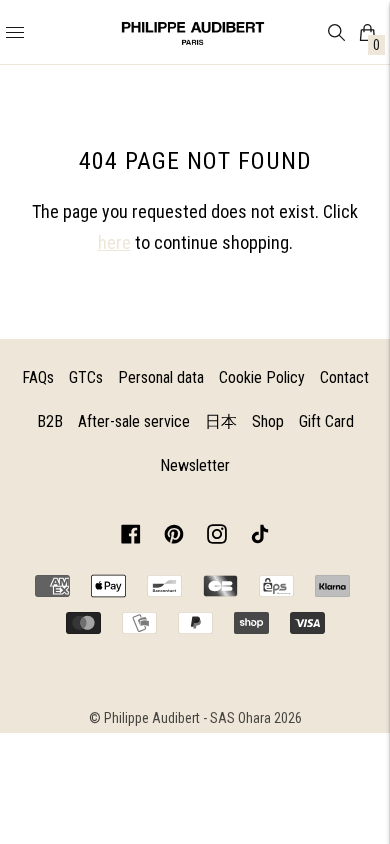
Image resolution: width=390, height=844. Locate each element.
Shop (268, 421)
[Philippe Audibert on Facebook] (131, 537)
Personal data (161, 377)
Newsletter (195, 465)
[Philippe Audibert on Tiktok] (260, 537)
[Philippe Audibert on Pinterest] (174, 537)
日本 (221, 421)
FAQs (38, 377)
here (114, 242)
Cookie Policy (262, 377)
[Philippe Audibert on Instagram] (217, 537)
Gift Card (326, 421)
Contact (344, 377)
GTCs (86, 377)
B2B (50, 421)
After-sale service (134, 421)
